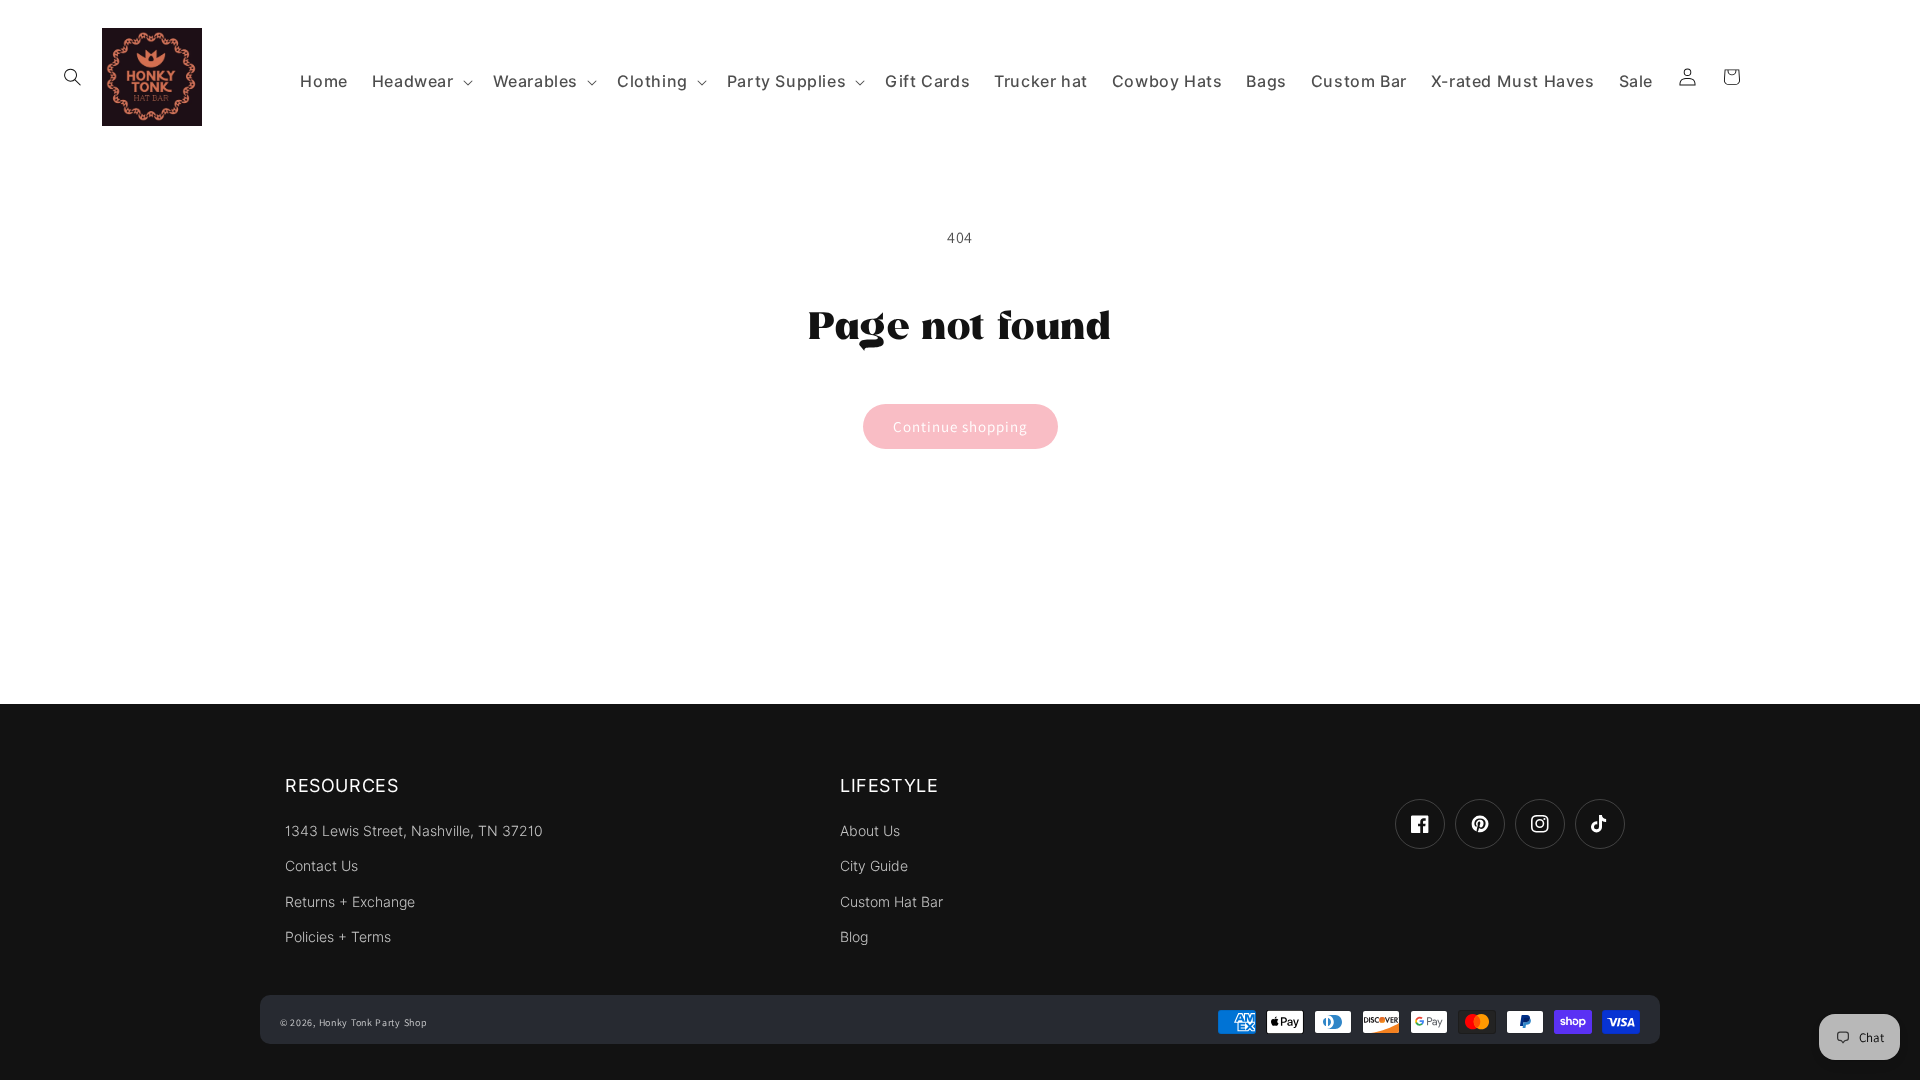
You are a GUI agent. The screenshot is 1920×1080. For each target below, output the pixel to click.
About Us (870, 831)
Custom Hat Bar (891, 902)
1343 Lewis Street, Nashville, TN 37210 (414, 831)
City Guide (874, 866)
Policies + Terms (338, 937)
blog (854, 937)
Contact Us (321, 866)
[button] (72, 77)
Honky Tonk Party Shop (373, 1022)
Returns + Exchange (350, 902)
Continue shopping (960, 426)
